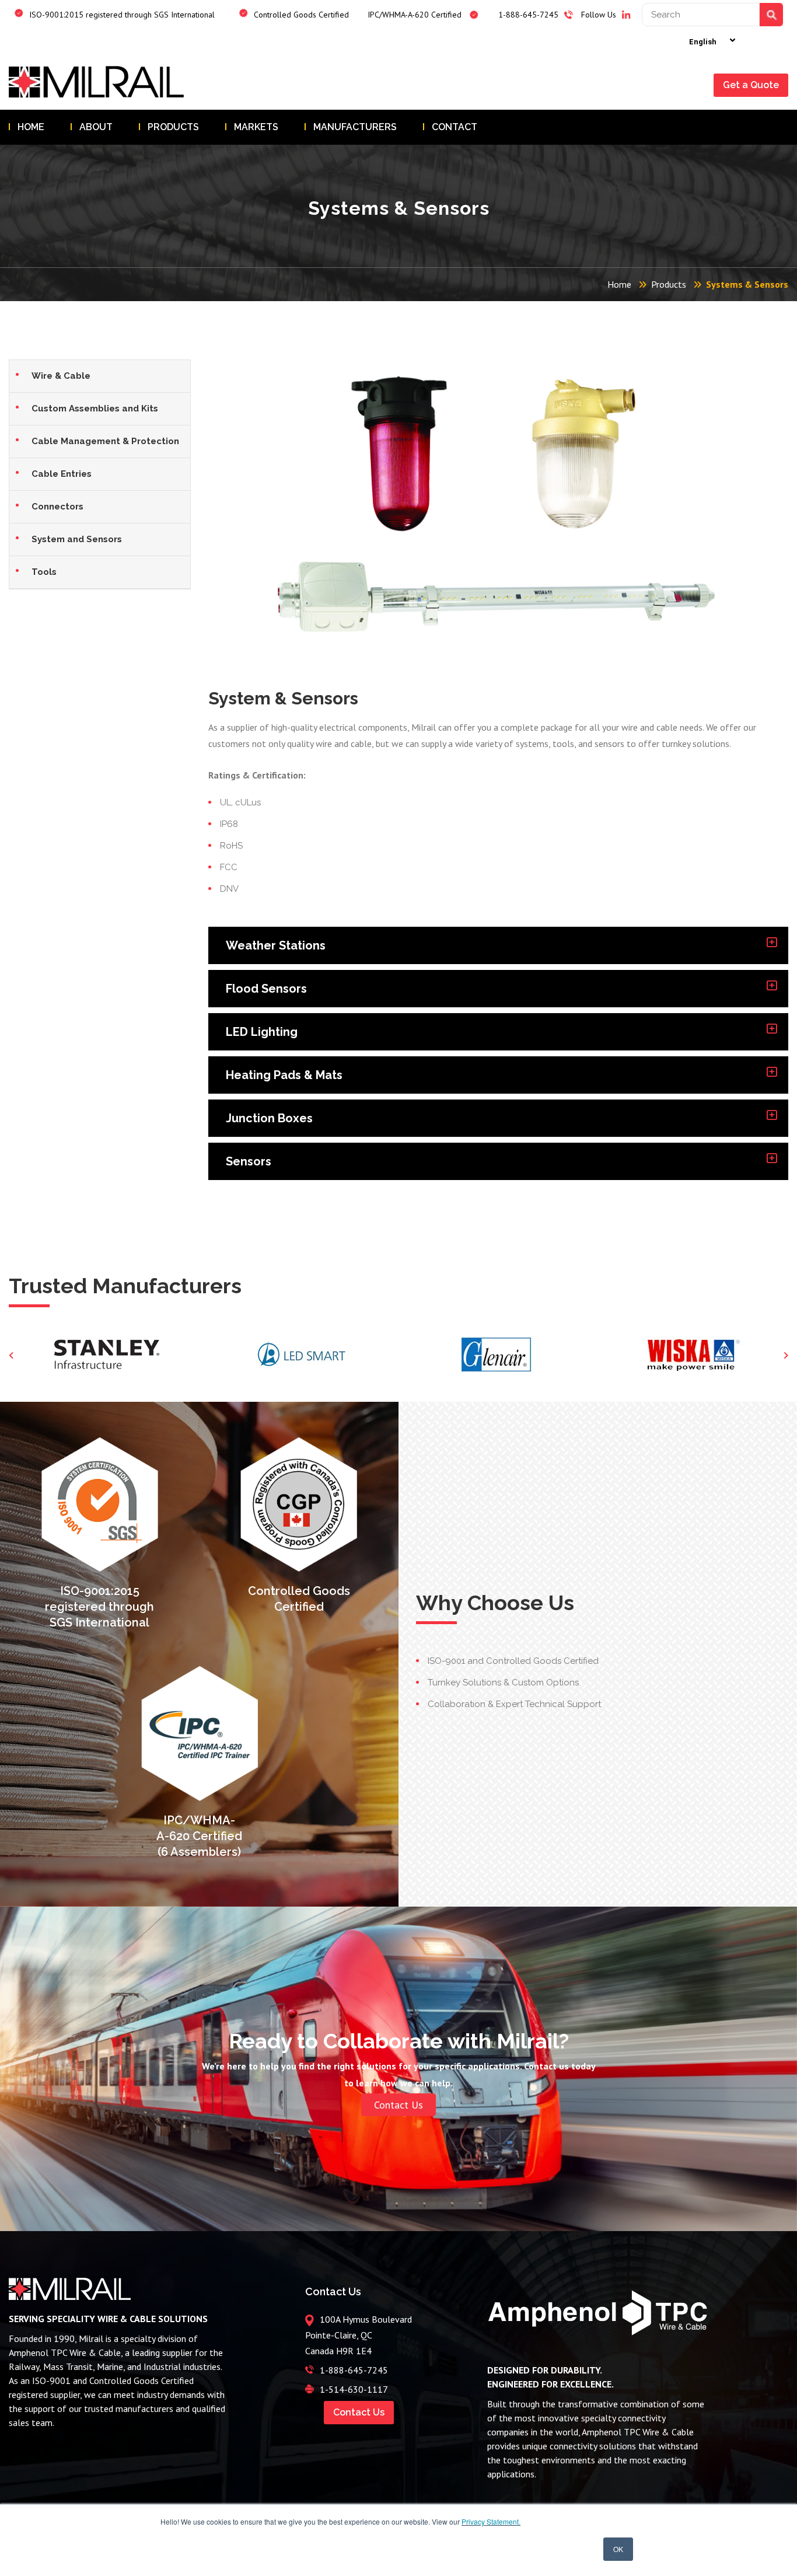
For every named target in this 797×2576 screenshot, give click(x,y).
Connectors (57, 507)
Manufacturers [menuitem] (355, 127)
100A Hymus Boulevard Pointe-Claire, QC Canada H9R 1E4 (359, 2335)
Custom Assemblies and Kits (95, 409)
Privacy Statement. (491, 2521)
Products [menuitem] (173, 127)
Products (669, 284)
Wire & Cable (61, 376)
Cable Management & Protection (105, 441)
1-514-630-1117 (354, 2389)
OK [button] (618, 2549)
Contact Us (398, 2105)
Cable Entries (62, 474)
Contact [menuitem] (455, 127)
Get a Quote (751, 85)
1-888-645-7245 (354, 2370)
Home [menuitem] (31, 127)
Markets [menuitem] (256, 127)
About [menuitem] (96, 127)
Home (619, 284)
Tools (44, 572)
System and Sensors (77, 539)
